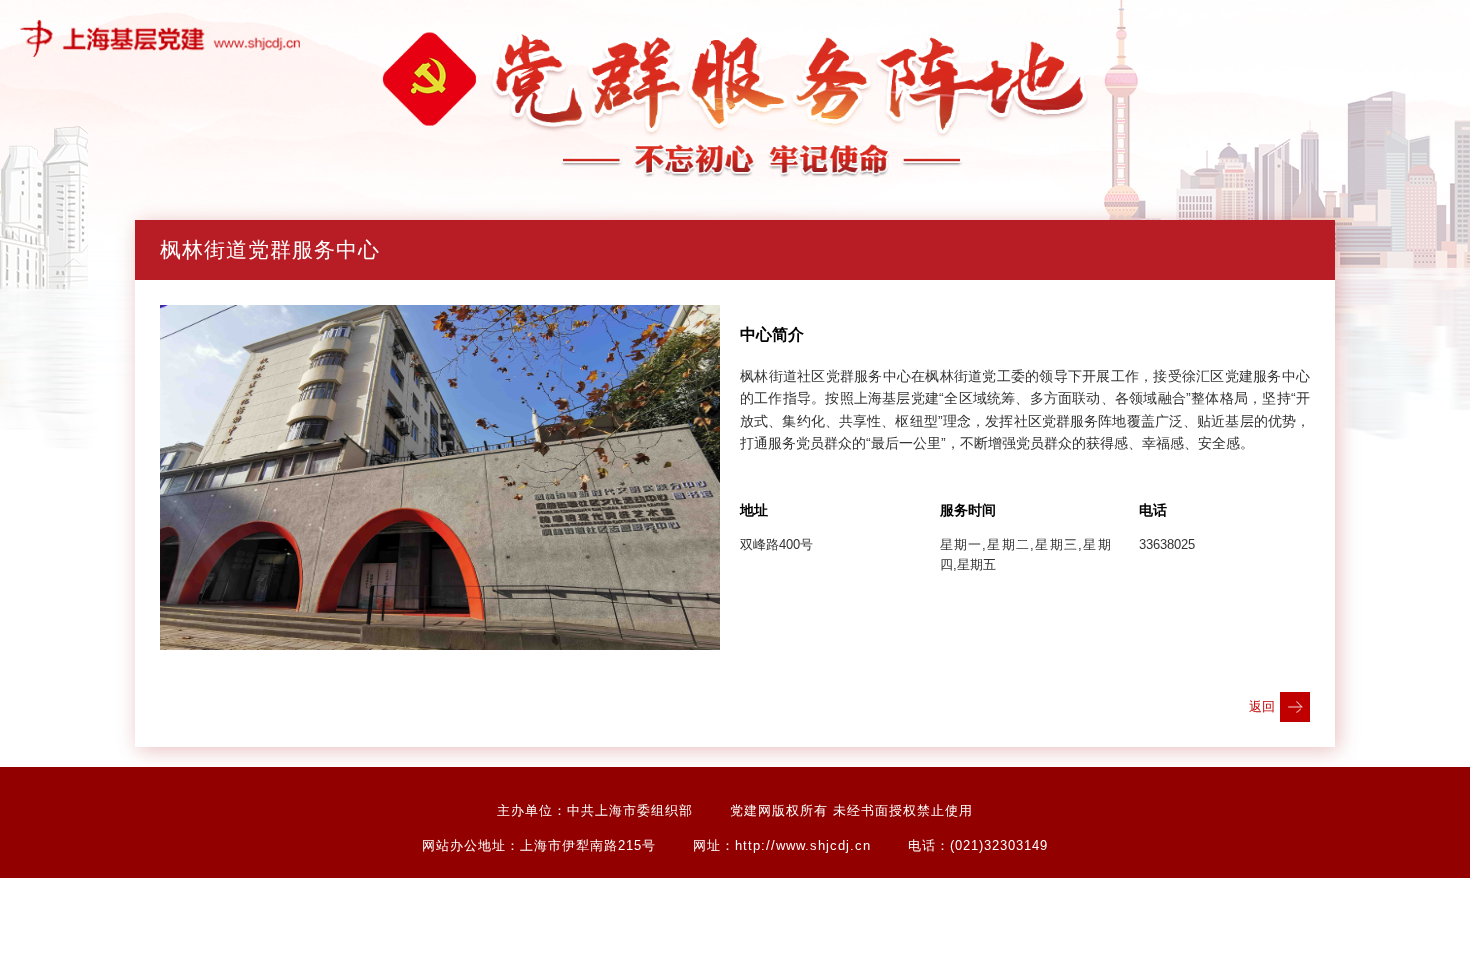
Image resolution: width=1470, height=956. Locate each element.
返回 (1262, 706)
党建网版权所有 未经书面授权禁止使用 (851, 810)
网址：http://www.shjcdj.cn (782, 845)
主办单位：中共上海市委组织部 (595, 810)
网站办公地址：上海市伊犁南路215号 (539, 845)
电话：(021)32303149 (978, 845)
